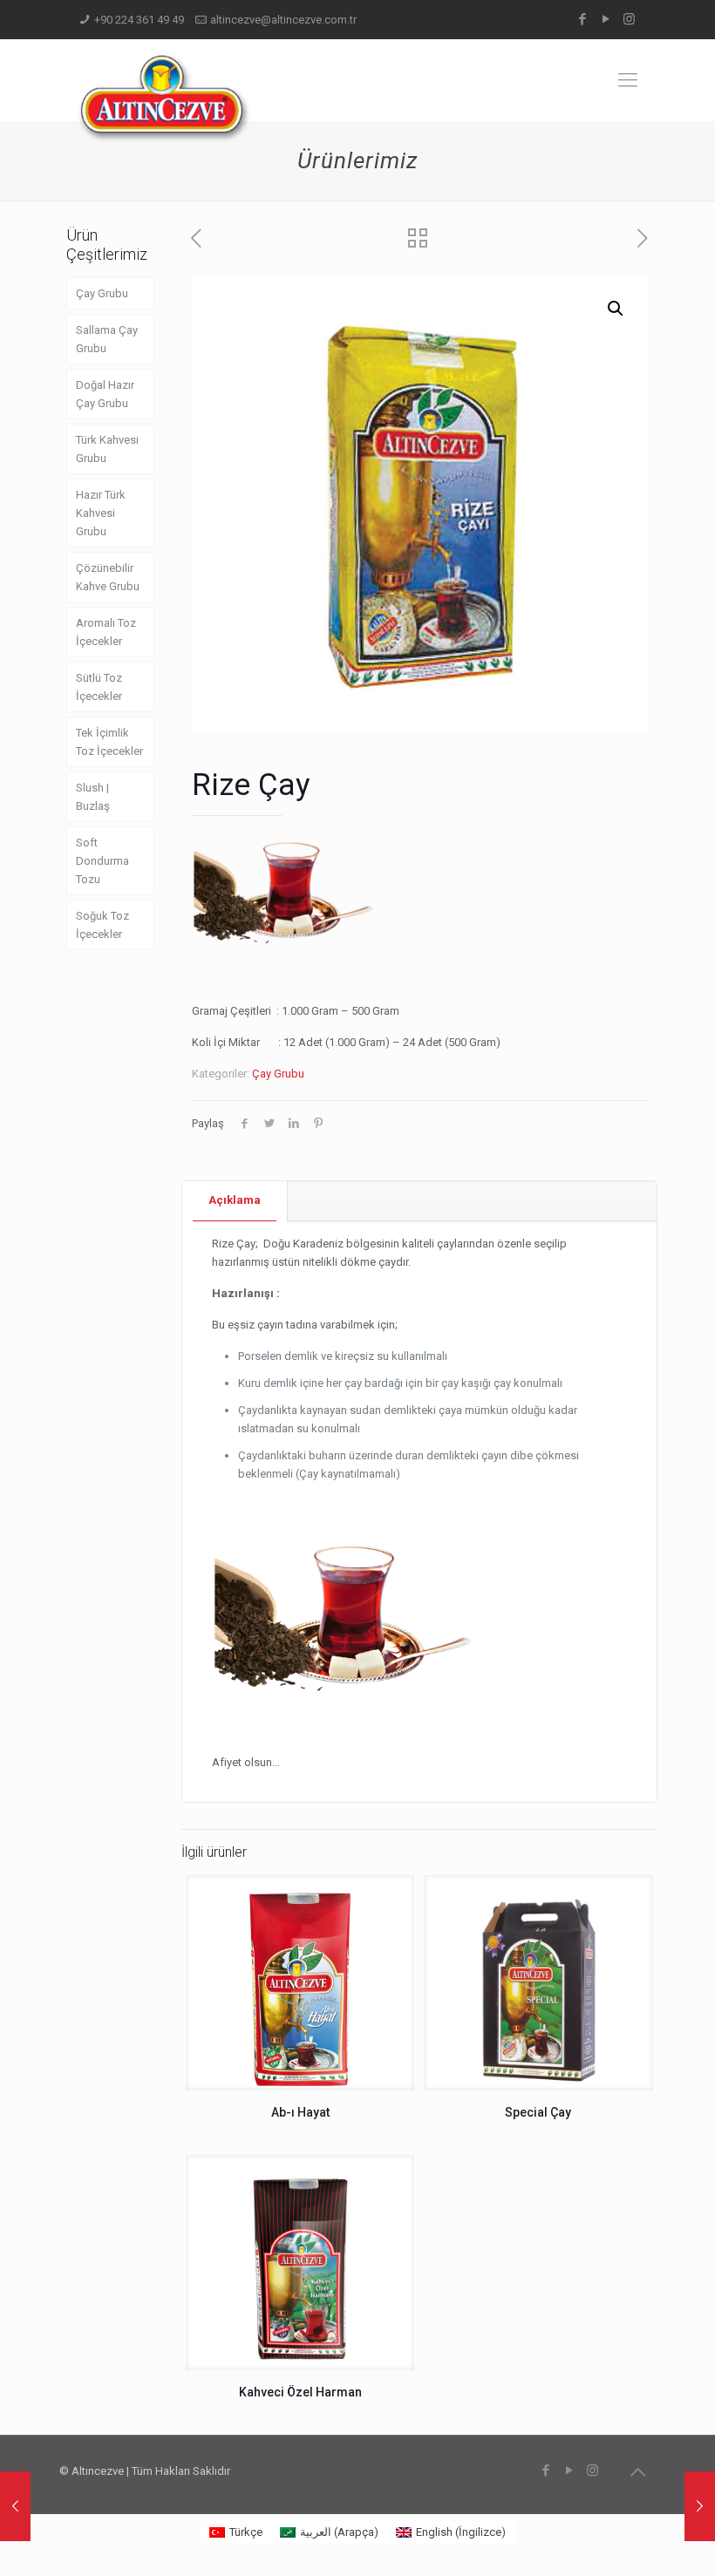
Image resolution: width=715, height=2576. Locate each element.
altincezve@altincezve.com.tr (283, 20)
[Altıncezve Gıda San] (164, 98)
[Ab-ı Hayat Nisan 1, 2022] (15, 2506)
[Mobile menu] (628, 80)
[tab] (235, 1201)
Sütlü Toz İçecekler (99, 687)
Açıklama (235, 1200)
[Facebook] (582, 19)
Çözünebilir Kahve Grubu (108, 577)
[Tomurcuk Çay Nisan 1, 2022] (700, 2506)
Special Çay (538, 2112)
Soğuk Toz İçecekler (102, 925)
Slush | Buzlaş (93, 797)
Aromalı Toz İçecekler (106, 632)
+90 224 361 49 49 (139, 20)
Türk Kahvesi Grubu (107, 449)
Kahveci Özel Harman (300, 2392)
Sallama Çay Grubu (107, 339)
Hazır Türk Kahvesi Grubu (101, 513)
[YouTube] (606, 19)
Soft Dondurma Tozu (102, 861)
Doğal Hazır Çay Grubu (105, 394)
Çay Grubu (278, 1074)
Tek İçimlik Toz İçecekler (109, 742)
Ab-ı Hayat (300, 2112)
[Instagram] (629, 19)
